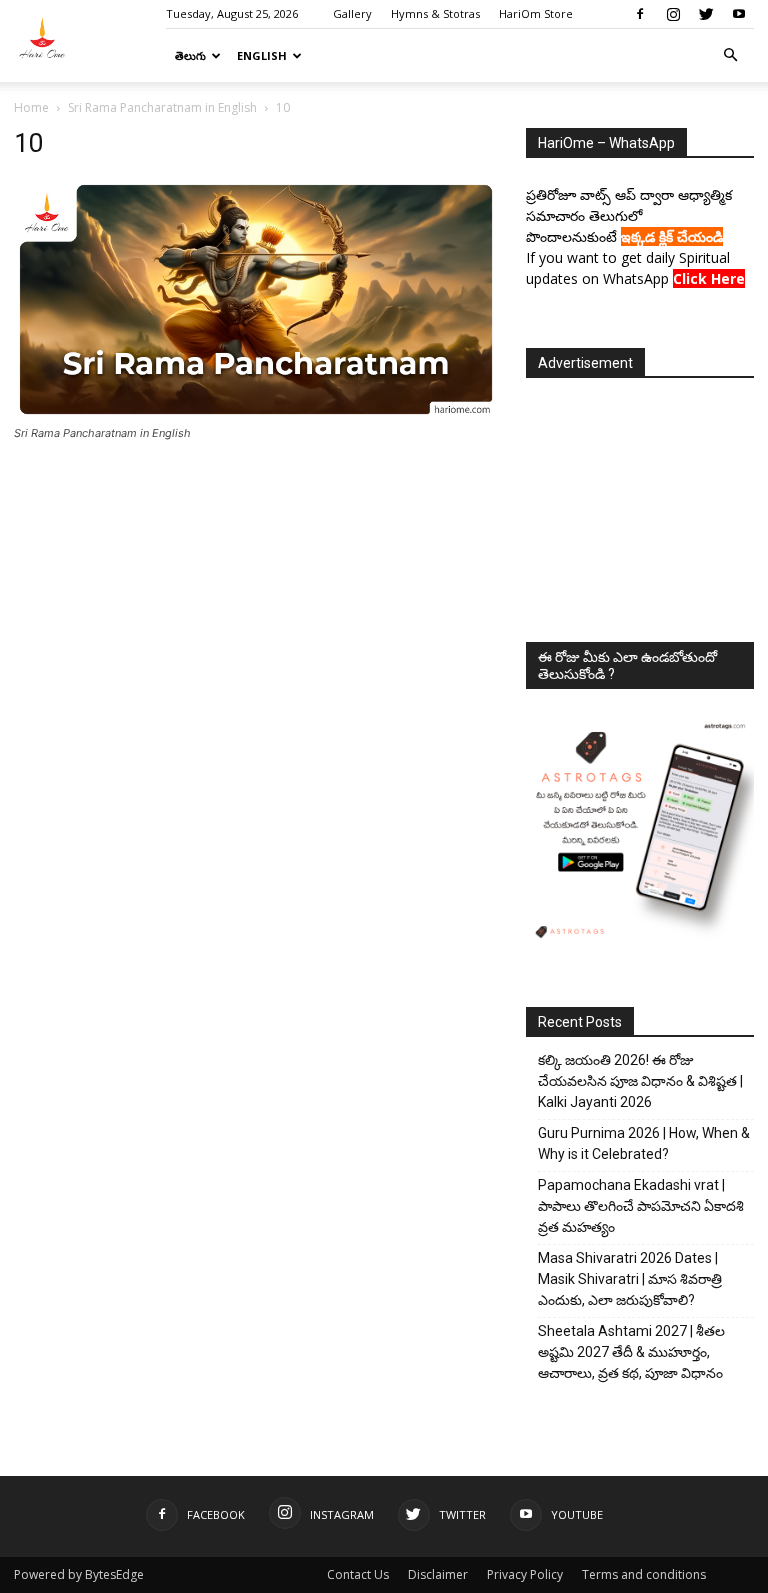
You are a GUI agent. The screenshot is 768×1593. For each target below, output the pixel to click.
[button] (730, 55)
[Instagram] (673, 14)
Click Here (709, 278)
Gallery (352, 13)
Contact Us (358, 1574)
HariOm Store (536, 13)
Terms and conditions (644, 1574)
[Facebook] (640, 14)
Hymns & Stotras (435, 13)
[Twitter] (706, 14)
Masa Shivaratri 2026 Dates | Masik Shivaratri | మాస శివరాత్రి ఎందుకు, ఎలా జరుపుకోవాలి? (630, 1279)
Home (31, 107)
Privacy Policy (525, 1574)
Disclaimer (438, 1574)
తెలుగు (190, 55)
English (262, 55)
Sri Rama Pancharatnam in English (162, 107)
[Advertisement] (640, 504)
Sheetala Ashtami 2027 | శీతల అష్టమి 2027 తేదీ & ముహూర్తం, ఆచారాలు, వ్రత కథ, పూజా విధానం (631, 1352)
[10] (256, 414)
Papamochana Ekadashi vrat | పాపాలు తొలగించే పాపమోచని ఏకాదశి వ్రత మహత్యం (641, 1206)
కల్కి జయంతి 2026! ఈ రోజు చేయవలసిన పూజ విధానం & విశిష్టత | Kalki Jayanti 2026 (640, 1081)
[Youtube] (739, 14)
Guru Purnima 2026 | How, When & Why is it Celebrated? (644, 1143)
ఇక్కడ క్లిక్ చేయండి (672, 236)
